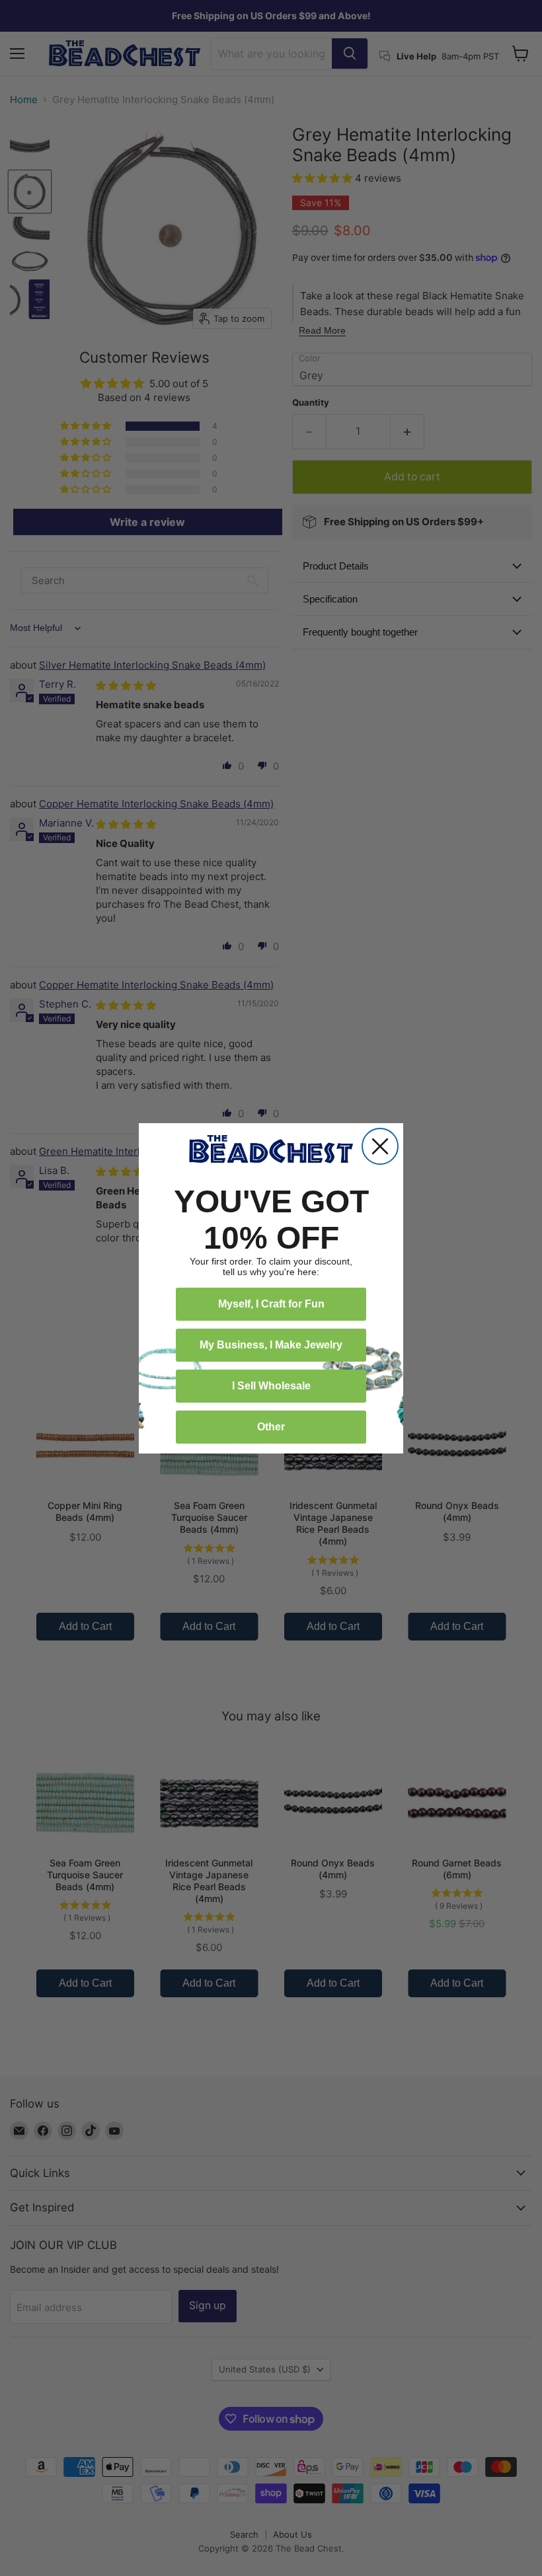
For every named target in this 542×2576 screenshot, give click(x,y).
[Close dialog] (380, 1146)
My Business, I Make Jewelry (271, 1345)
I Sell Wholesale (271, 1386)
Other (271, 1427)
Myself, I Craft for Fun (271, 1304)
